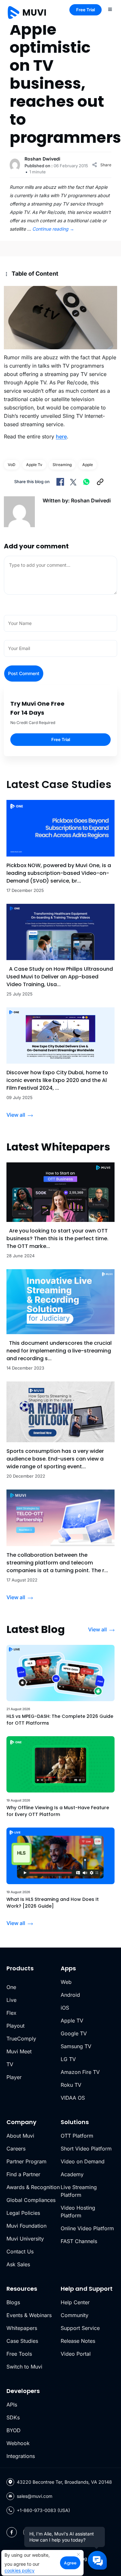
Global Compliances (31, 2200)
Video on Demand (83, 2161)
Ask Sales (18, 2264)
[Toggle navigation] (110, 9)
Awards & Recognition (33, 2187)
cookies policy (20, 2570)
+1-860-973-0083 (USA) (43, 2510)
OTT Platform (77, 2136)
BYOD (14, 2430)
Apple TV (72, 2021)
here (61, 436)
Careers (16, 2149)
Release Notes (78, 2341)
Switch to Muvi (24, 2367)
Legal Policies (23, 2213)
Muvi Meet (19, 2051)
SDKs (13, 2417)
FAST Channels (79, 2241)
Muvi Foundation (26, 2226)
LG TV (68, 2059)
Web (66, 1982)
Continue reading (53, 229)
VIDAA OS (73, 2098)
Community (75, 2315)
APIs (12, 2405)
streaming (62, 465)
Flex (11, 2013)
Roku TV (71, 2085)
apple (88, 465)
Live (11, 2000)
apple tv (34, 465)
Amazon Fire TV (80, 2072)
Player (14, 2077)
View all (16, 1115)
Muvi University (25, 2239)
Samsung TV (76, 2046)
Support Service (80, 2328)
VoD (12, 465)
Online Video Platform (87, 2228)
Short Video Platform (86, 2149)
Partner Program (26, 2161)
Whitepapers (22, 2328)
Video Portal (76, 2354)
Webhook (18, 2443)
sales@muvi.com (35, 2496)
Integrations (21, 2456)
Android (70, 1995)
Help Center (75, 2302)
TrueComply (21, 2039)
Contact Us (20, 2251)
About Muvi (20, 2136)
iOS (65, 2008)
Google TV (74, 2033)
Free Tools (19, 2354)
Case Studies (22, 2341)
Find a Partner (23, 2174)
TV (10, 2064)
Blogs (13, 2302)
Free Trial (86, 10)
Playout (15, 2026)
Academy (72, 2174)
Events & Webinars (29, 2315)
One (11, 1987)
